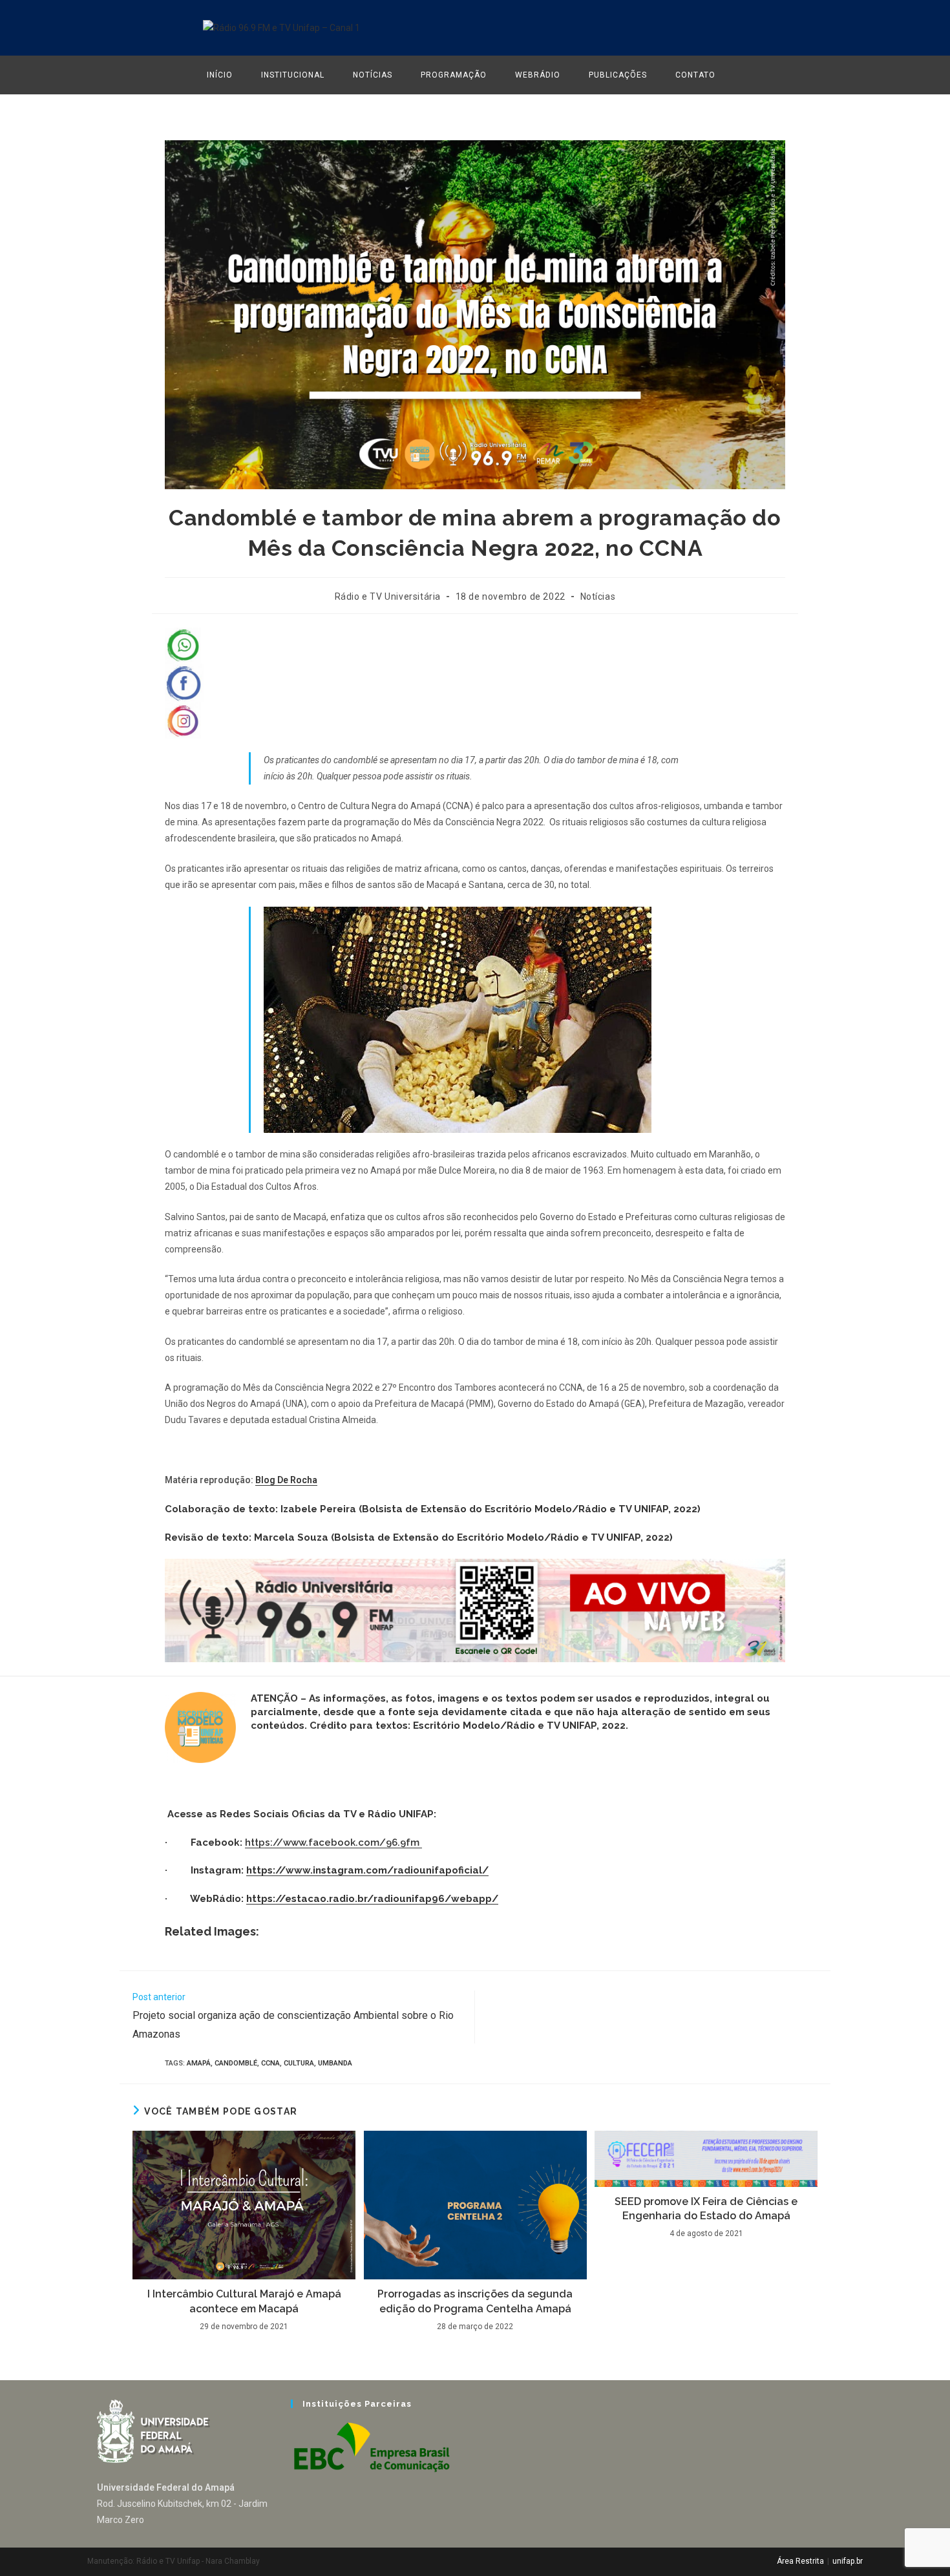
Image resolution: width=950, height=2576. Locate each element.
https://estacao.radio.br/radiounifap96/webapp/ (372, 1899)
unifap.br (848, 2561)
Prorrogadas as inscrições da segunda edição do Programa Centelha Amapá (475, 2301)
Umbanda (335, 2063)
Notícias (598, 596)
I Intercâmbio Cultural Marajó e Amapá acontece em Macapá (244, 2301)
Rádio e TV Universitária (388, 596)
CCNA (270, 2063)
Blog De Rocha (286, 1480)
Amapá (199, 2063)
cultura (299, 2063)
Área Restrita (800, 2561)
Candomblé (236, 2063)
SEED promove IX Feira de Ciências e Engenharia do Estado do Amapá (706, 2209)
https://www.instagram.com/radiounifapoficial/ (367, 1870)
